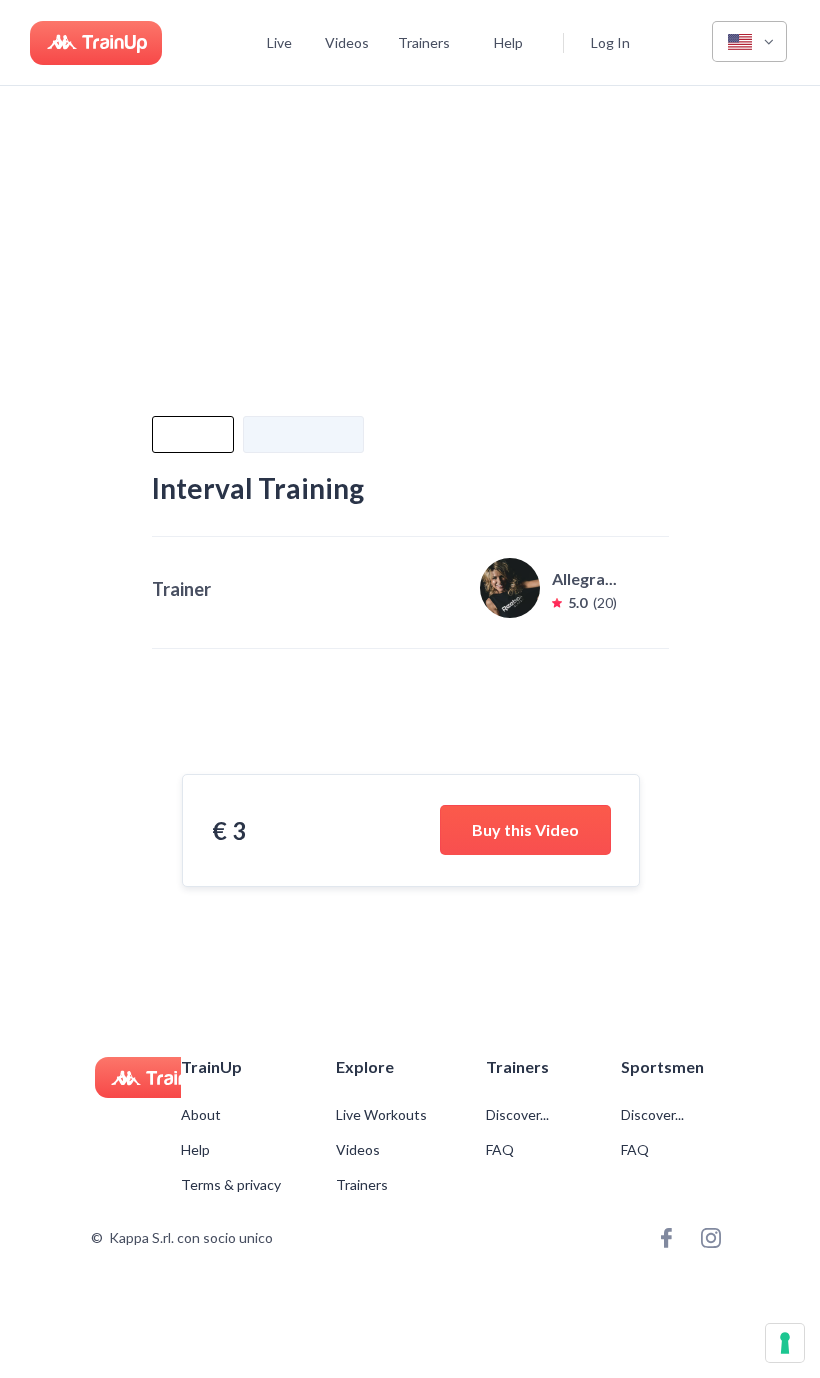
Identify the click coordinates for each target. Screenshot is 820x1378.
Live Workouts (381, 1115)
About (201, 1115)
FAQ (500, 1150)
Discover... (519, 1115)
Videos (347, 42)
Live (279, 42)
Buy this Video (525, 829)
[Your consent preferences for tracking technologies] (785, 1343)
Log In (610, 42)
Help (508, 42)
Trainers (424, 42)
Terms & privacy (231, 1185)
